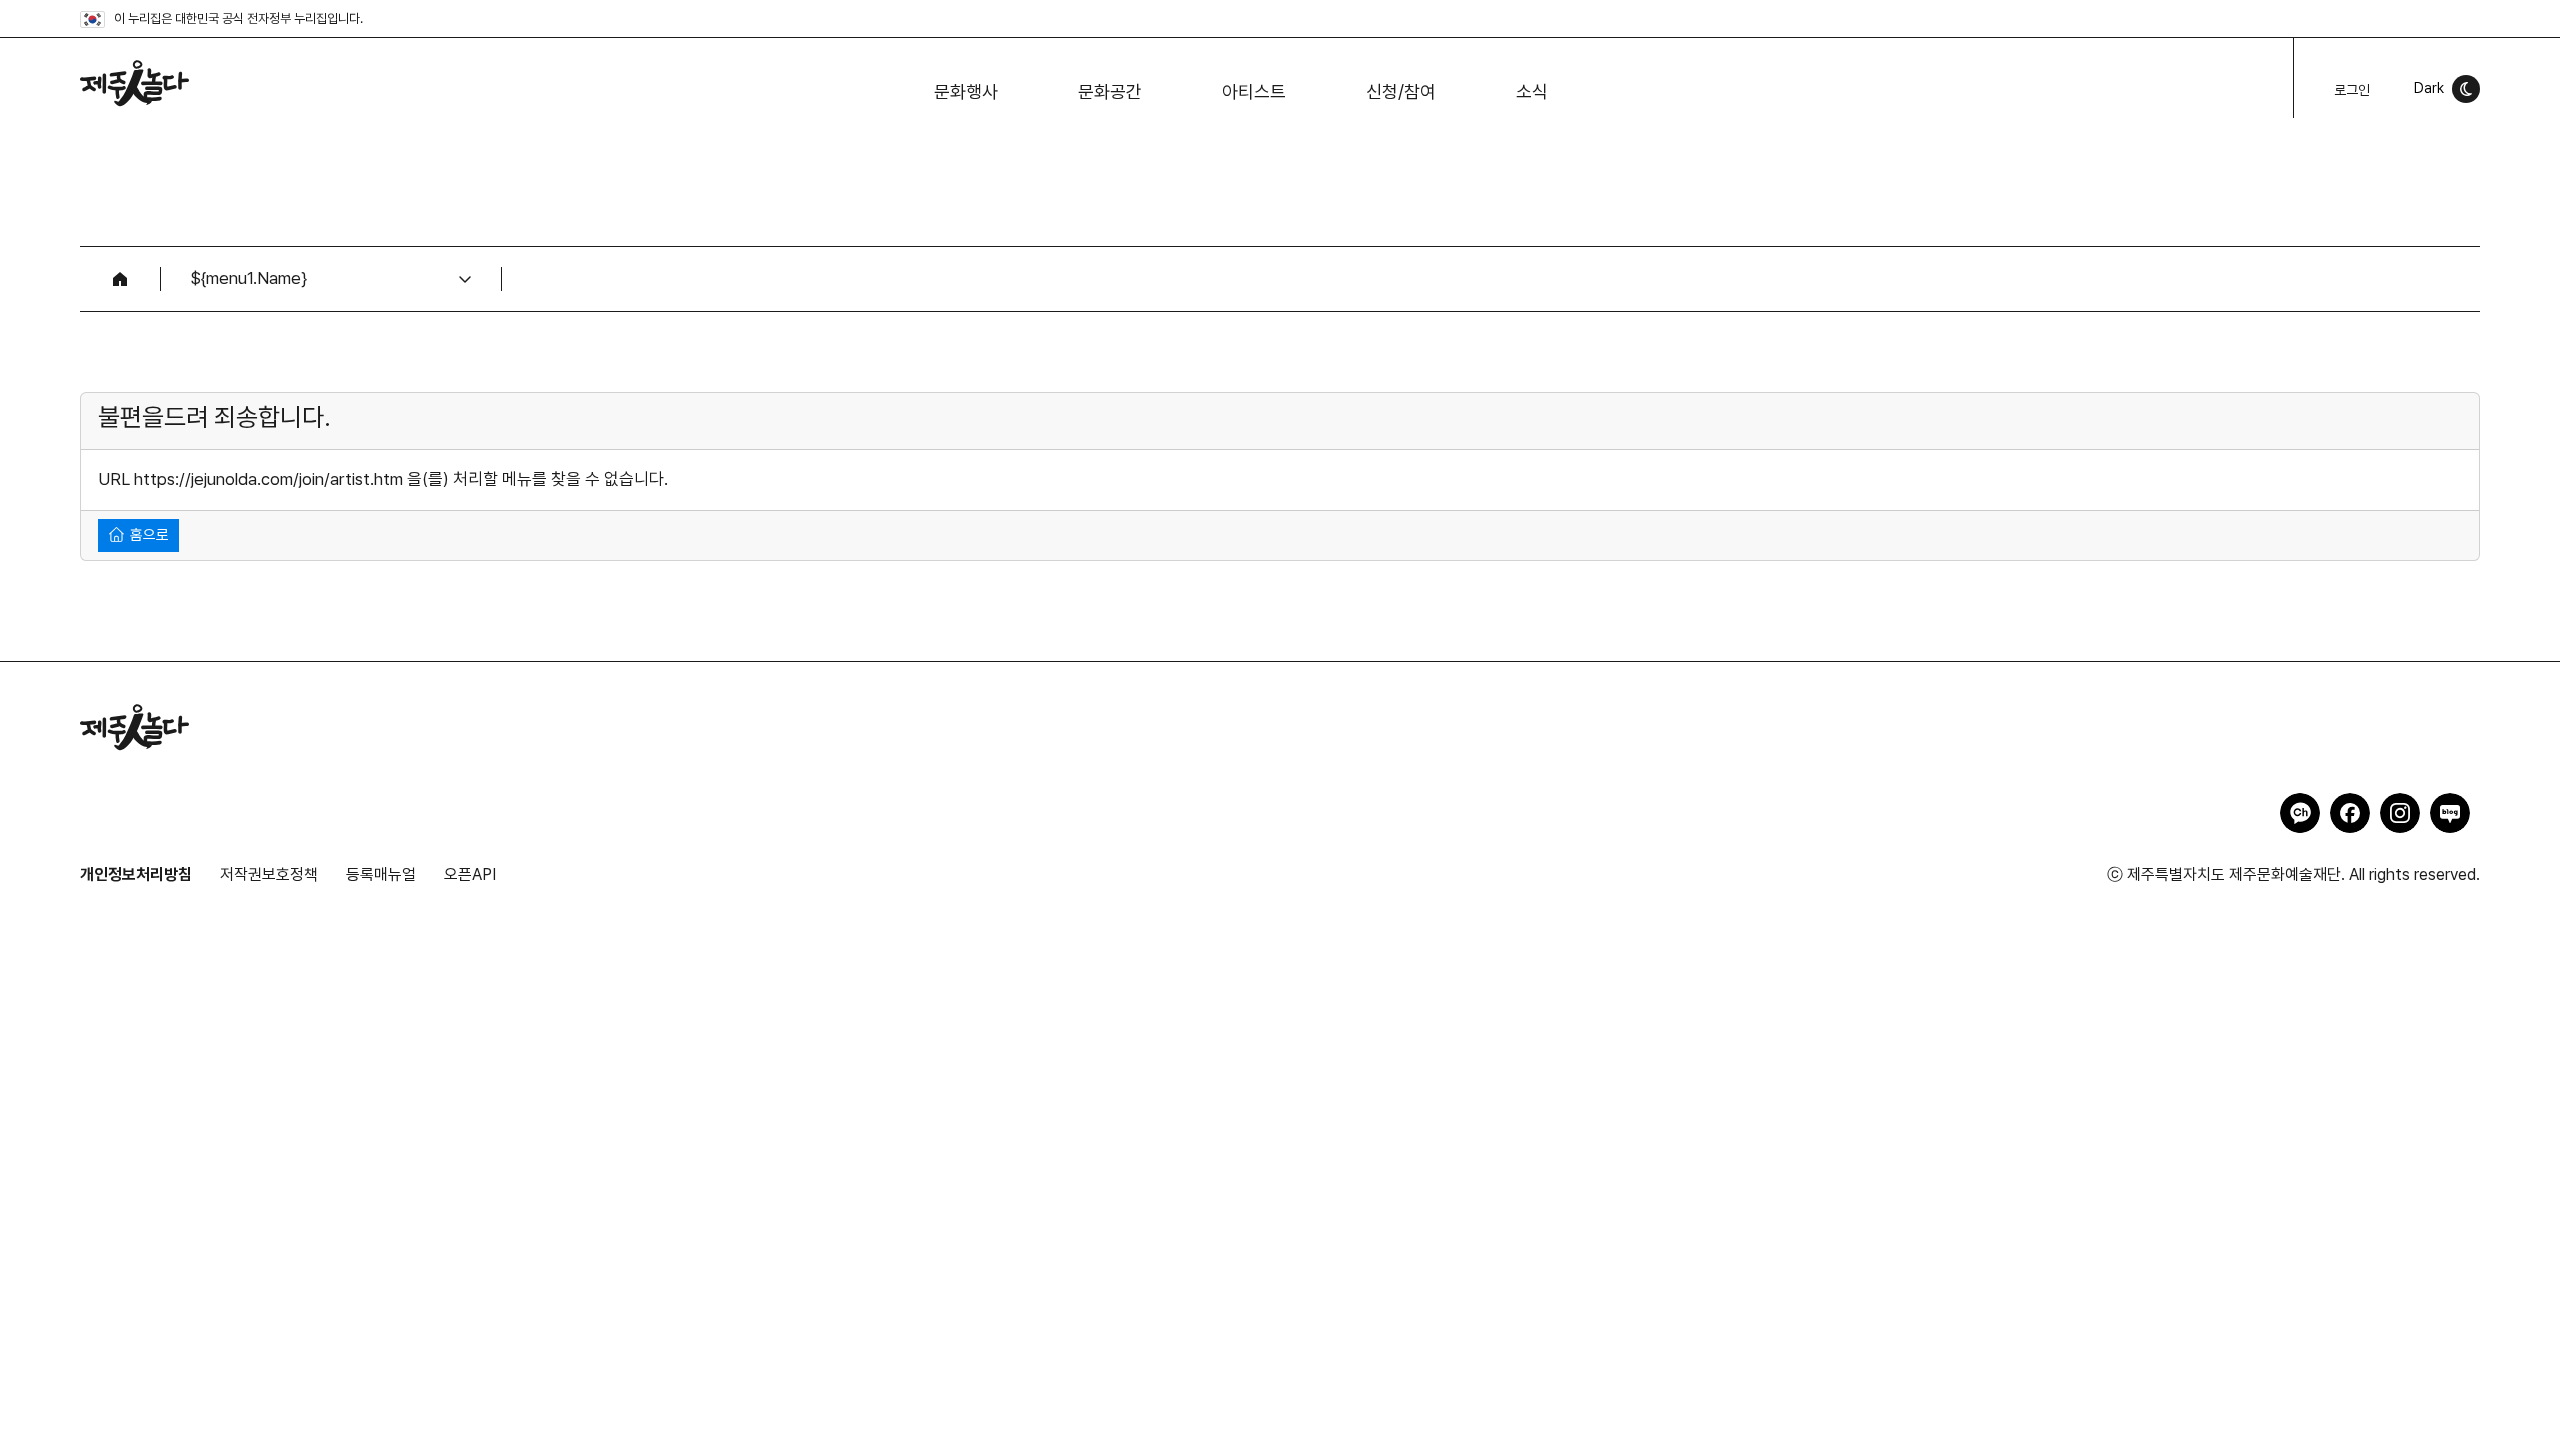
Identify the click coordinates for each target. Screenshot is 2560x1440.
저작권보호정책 (269, 874)
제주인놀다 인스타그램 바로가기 (2400, 813)
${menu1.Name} (249, 278)
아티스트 (1254, 91)
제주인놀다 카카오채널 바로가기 (2300, 813)
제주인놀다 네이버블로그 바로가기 (2450, 813)
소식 (1532, 91)
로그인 (2352, 90)
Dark (2429, 88)
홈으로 (147, 534)
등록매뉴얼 (381, 874)
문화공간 (1110, 91)
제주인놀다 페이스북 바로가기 (2350, 813)
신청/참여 (1401, 91)
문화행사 (966, 91)
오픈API (470, 874)
